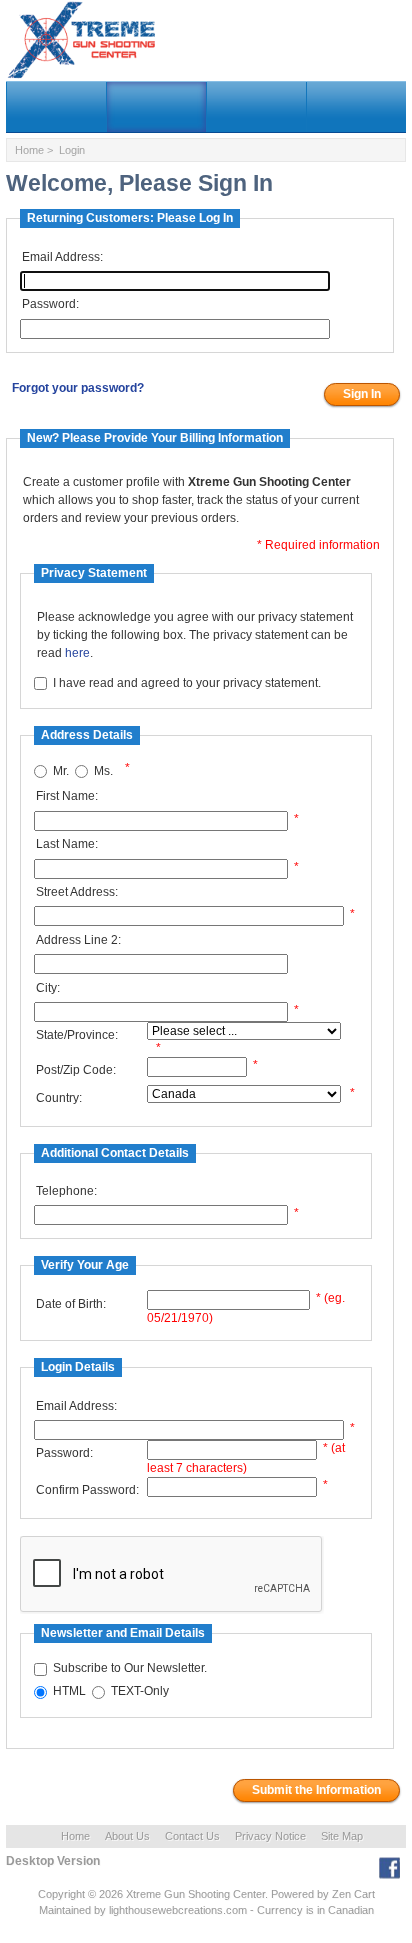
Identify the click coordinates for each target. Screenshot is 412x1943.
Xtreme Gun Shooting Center (195, 1894)
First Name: (67, 796)
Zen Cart (353, 1894)
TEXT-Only (140, 1692)
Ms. (103, 771)
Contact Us (192, 1836)
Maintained (65, 1910)
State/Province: (77, 1035)
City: (48, 988)
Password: (50, 304)
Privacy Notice (270, 1836)
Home (29, 150)
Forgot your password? (78, 388)
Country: (59, 1098)
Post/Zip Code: (76, 1070)
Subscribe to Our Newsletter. (130, 1669)
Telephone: (66, 1191)
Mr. (61, 771)
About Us (127, 1836)
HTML (69, 1692)
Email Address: (62, 257)
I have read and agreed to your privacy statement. (187, 683)
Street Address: (77, 892)
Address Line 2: (78, 940)
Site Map (342, 1836)
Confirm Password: (87, 1490)
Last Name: (67, 844)
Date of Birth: (71, 1304)
